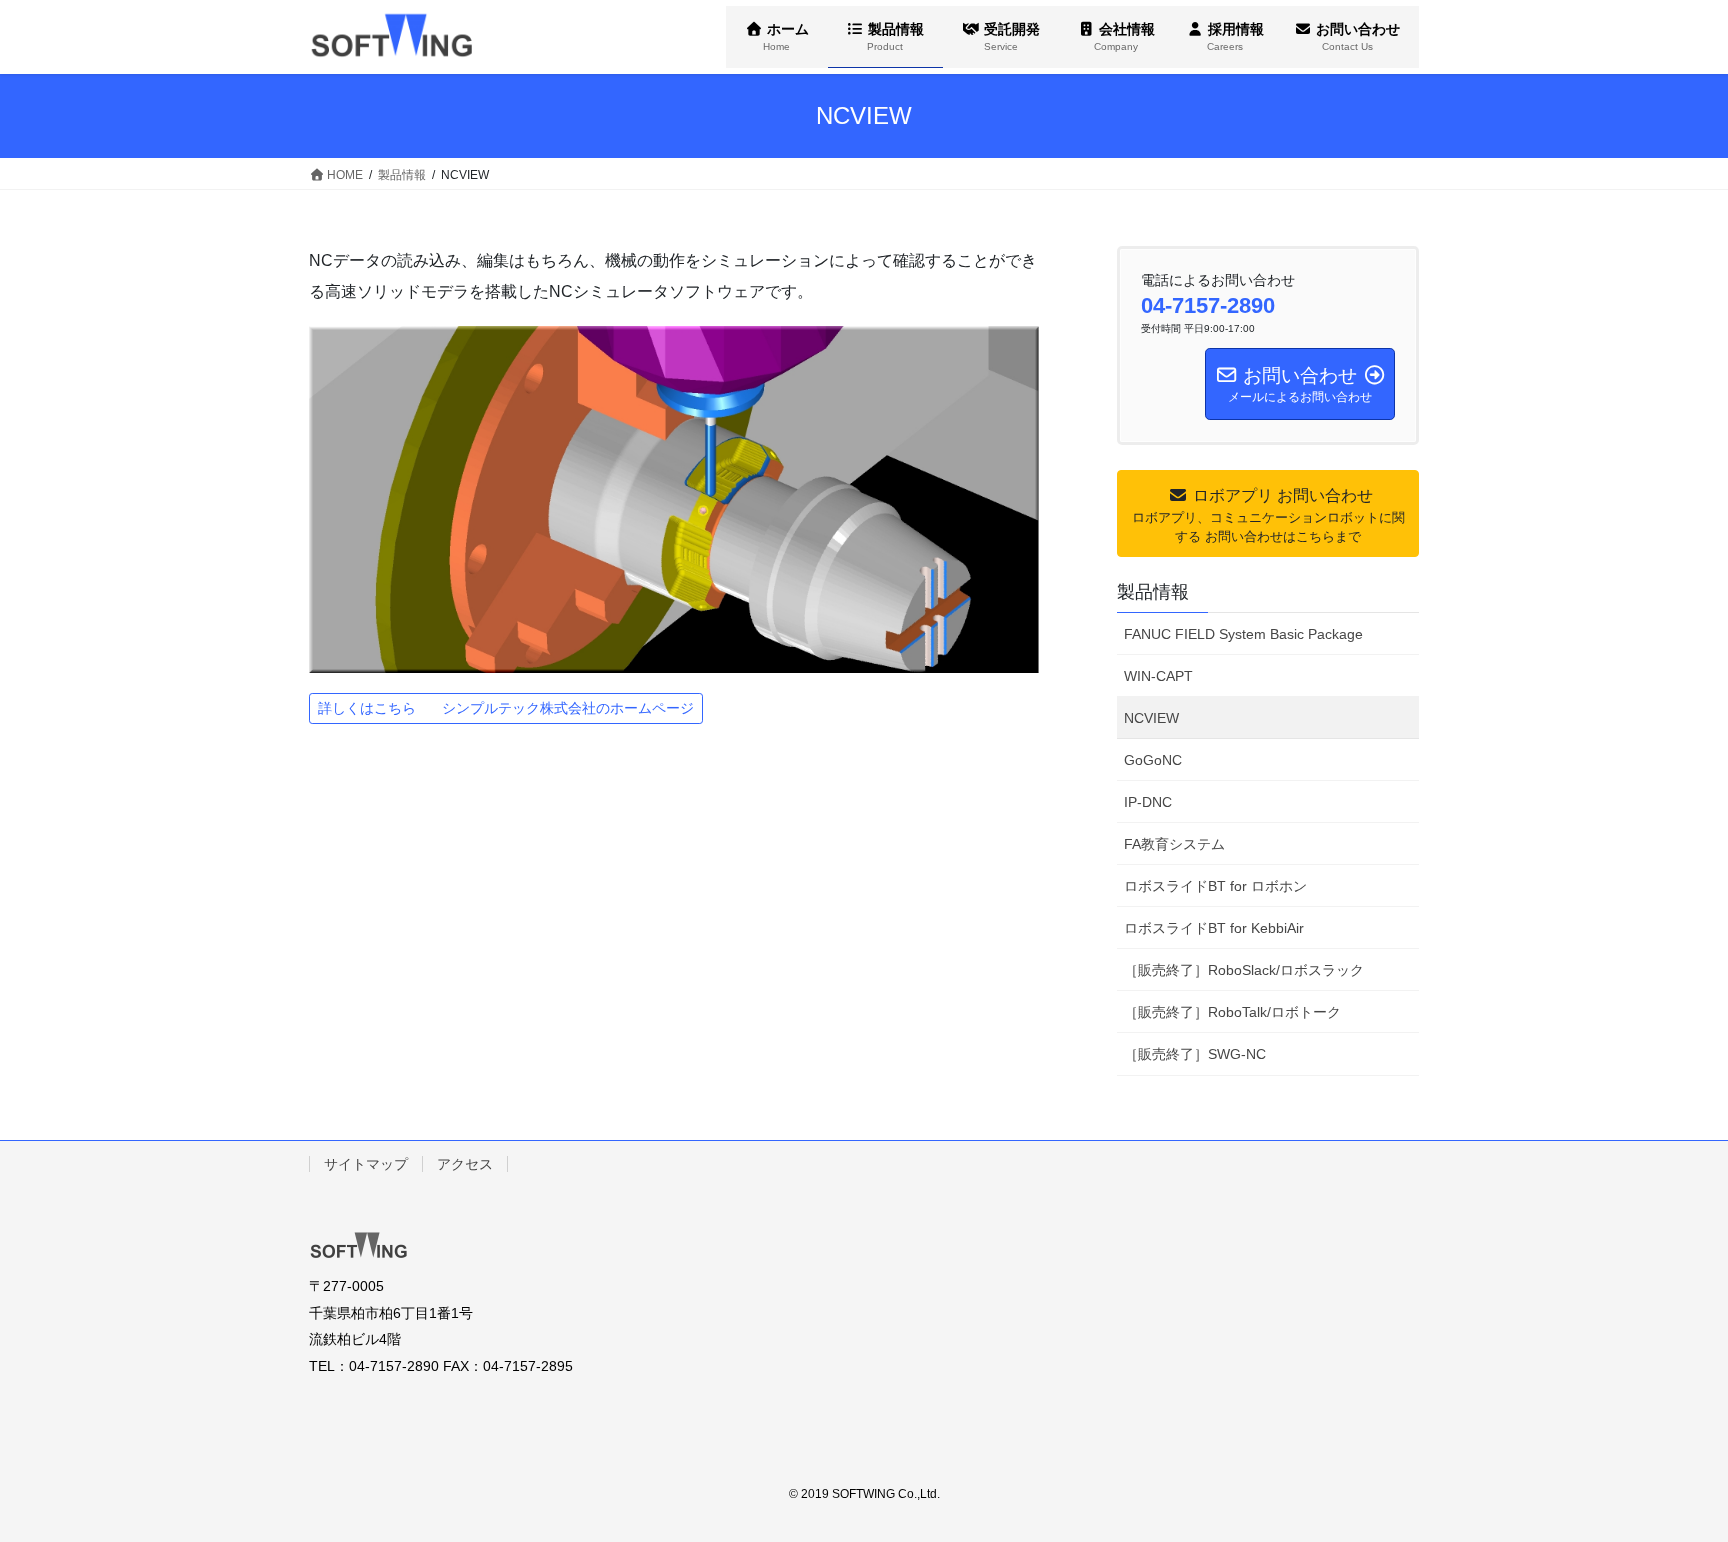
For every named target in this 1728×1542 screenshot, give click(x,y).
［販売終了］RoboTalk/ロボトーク (1232, 1012)
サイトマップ (366, 1164)
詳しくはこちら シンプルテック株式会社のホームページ (506, 708)
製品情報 (1153, 592)
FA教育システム (1174, 844)
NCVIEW (1151, 718)
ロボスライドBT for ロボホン (1215, 886)
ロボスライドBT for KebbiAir (1214, 928)
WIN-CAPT (1158, 676)
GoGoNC (1153, 760)
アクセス (465, 1164)
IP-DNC (1148, 802)
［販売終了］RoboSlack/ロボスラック (1244, 970)
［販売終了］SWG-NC (1195, 1054)
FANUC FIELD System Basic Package (1243, 634)
